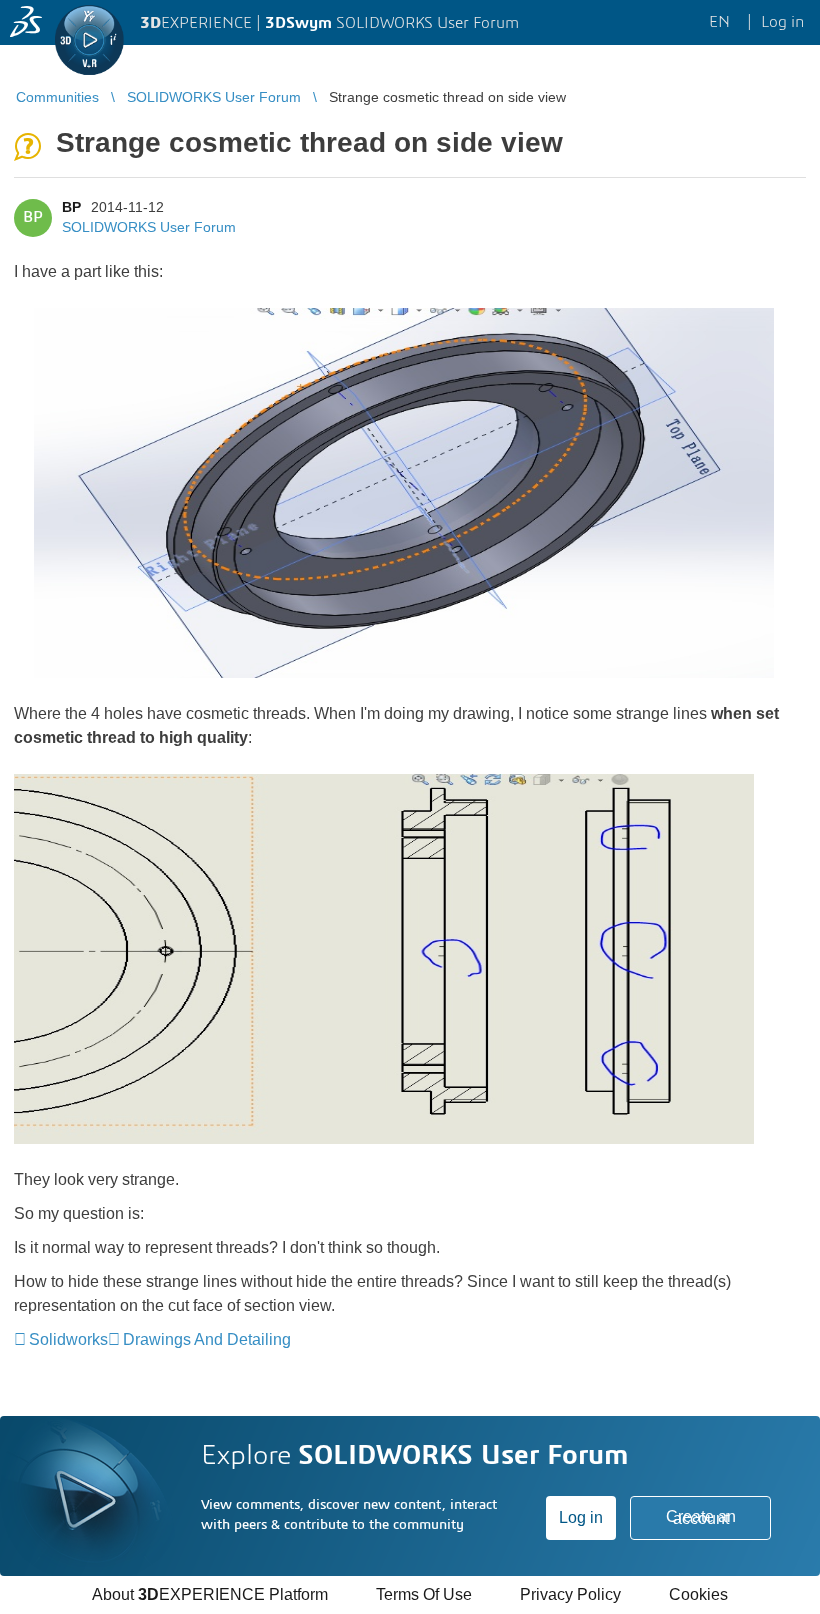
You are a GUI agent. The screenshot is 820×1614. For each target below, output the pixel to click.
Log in (581, 1517)
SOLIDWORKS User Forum (149, 227)
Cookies (698, 1594)
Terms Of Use (424, 1594)
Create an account (701, 1517)
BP (71, 207)
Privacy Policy (570, 1594)
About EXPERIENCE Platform (210, 1594)
